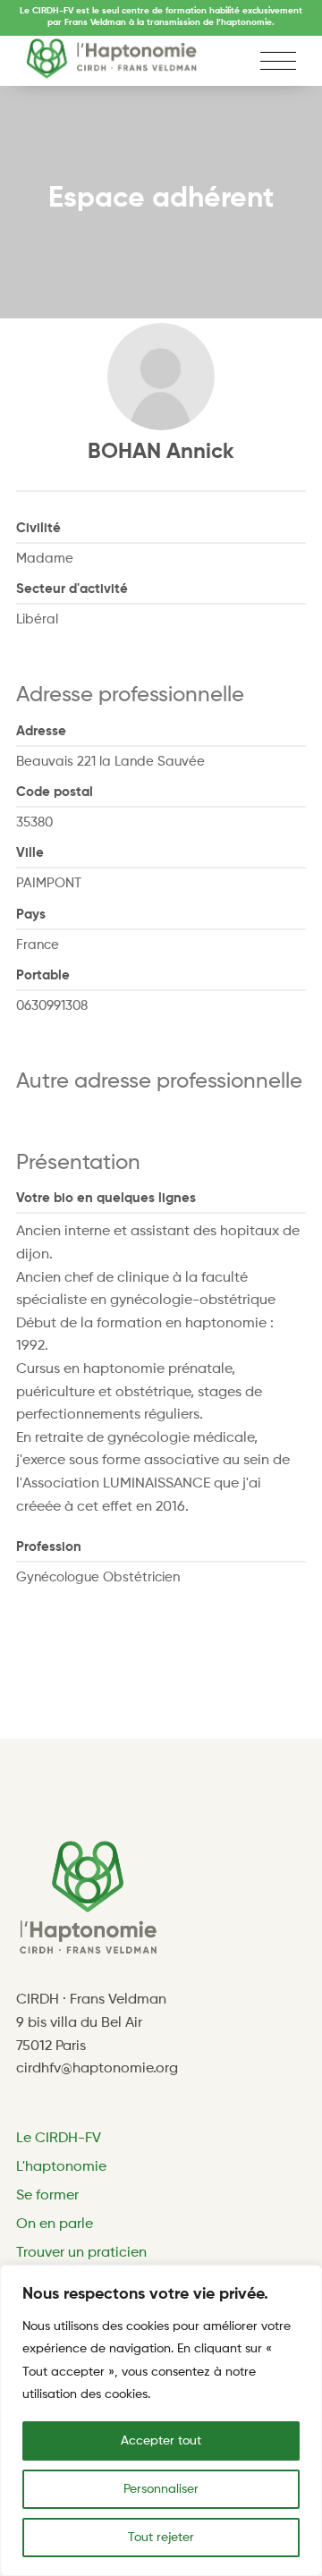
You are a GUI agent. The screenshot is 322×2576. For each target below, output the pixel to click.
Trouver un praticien (81, 2253)
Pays (31, 915)
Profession (49, 1547)
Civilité (38, 528)
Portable (43, 975)
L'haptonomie (61, 2167)
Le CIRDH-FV (59, 2139)
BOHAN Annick (161, 452)
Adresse (41, 731)
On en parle (55, 2224)
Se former (47, 2196)
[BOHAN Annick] (161, 377)
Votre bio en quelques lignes (106, 1198)
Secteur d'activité (72, 589)
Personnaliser (161, 2489)
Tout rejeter (161, 2538)
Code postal (55, 792)
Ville (30, 853)
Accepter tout (161, 2441)
